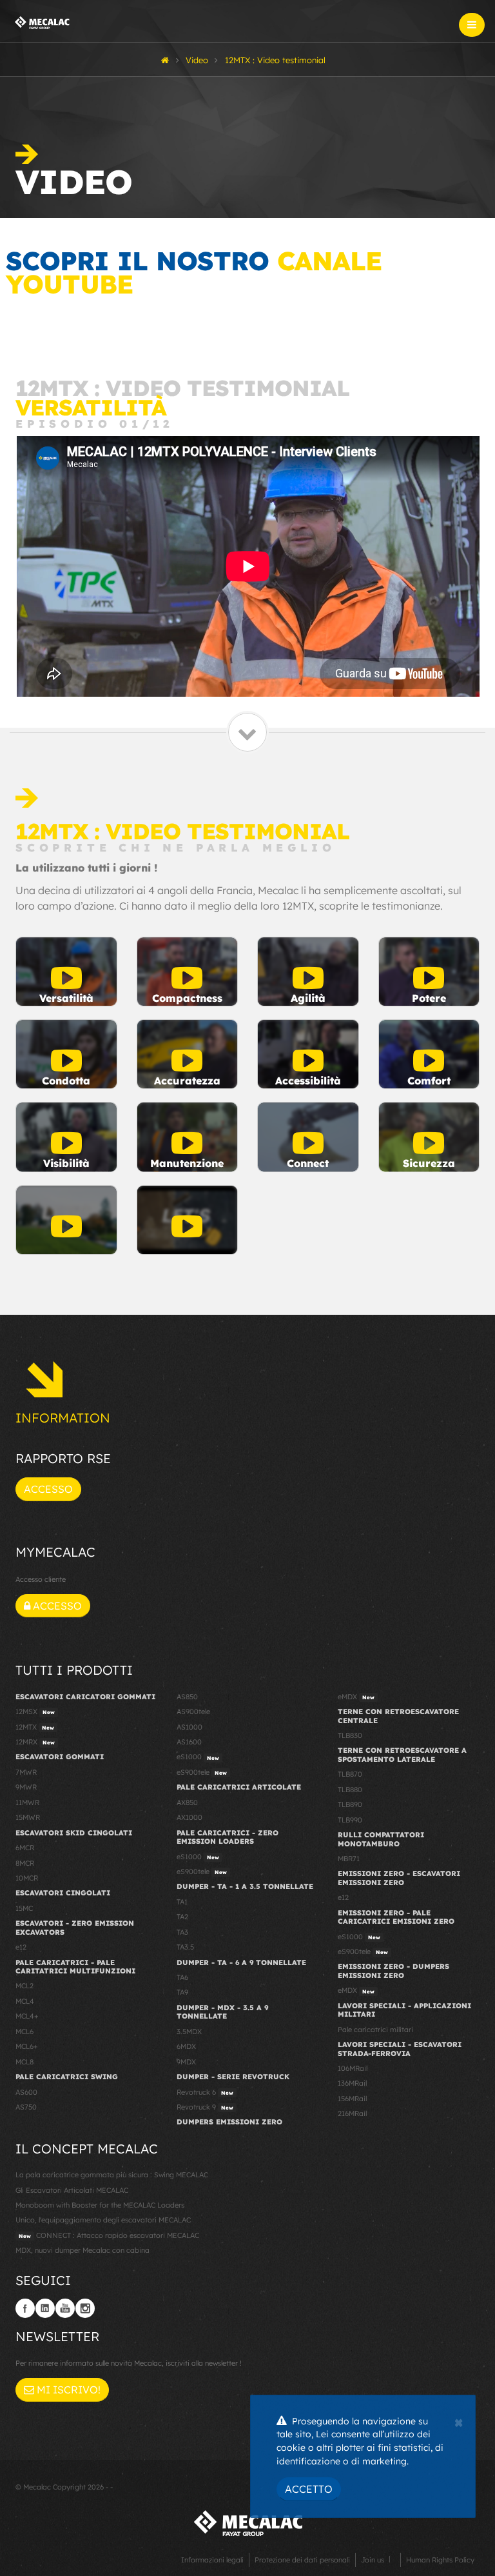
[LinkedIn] (45, 2308)
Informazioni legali (212, 2560)
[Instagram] (85, 2308)
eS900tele (202, 1772)
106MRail (353, 2068)
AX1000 (189, 1817)
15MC (24, 1908)
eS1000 (198, 1757)
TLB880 (350, 1790)
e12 (21, 1947)
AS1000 (189, 1727)
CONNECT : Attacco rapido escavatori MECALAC (109, 2235)
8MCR (25, 1863)
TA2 (182, 1917)
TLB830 (350, 1735)
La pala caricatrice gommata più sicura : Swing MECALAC (112, 2175)
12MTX (35, 1727)
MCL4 (25, 2001)
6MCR (25, 1848)
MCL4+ (27, 2016)
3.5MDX (189, 2032)
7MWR (26, 1772)
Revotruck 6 (205, 2092)
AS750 (26, 2107)
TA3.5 (185, 1947)
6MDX (186, 2046)
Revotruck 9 (205, 2107)
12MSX (35, 1712)
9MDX (186, 2062)
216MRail (352, 2113)
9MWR (26, 1787)
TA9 (182, 1992)
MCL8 (24, 2062)
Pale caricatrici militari (375, 2030)
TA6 (182, 1977)
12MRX (35, 1742)
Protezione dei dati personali (302, 2560)
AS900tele (193, 1712)
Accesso (48, 1489)
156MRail (352, 2099)
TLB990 (350, 1820)
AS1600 (189, 1742)
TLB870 (350, 1774)
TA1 (182, 1902)
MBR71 (349, 1859)
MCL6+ (27, 2046)
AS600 (26, 2092)
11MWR (27, 1802)
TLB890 (350, 1804)
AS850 (187, 1697)
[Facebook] (25, 2308)
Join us (373, 2560)
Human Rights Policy (440, 2560)
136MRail (352, 2083)
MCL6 (24, 2032)
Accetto (309, 2489)
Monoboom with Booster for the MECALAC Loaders (100, 2205)
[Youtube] (65, 2308)
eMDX (356, 1697)
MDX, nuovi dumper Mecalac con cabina (82, 2250)
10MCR (27, 1878)
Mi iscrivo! (67, 2390)
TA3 (182, 1932)
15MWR (28, 1817)
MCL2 (24, 1986)
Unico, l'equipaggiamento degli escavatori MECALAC (103, 2220)
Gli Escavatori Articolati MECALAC (72, 2190)
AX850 (187, 1802)
